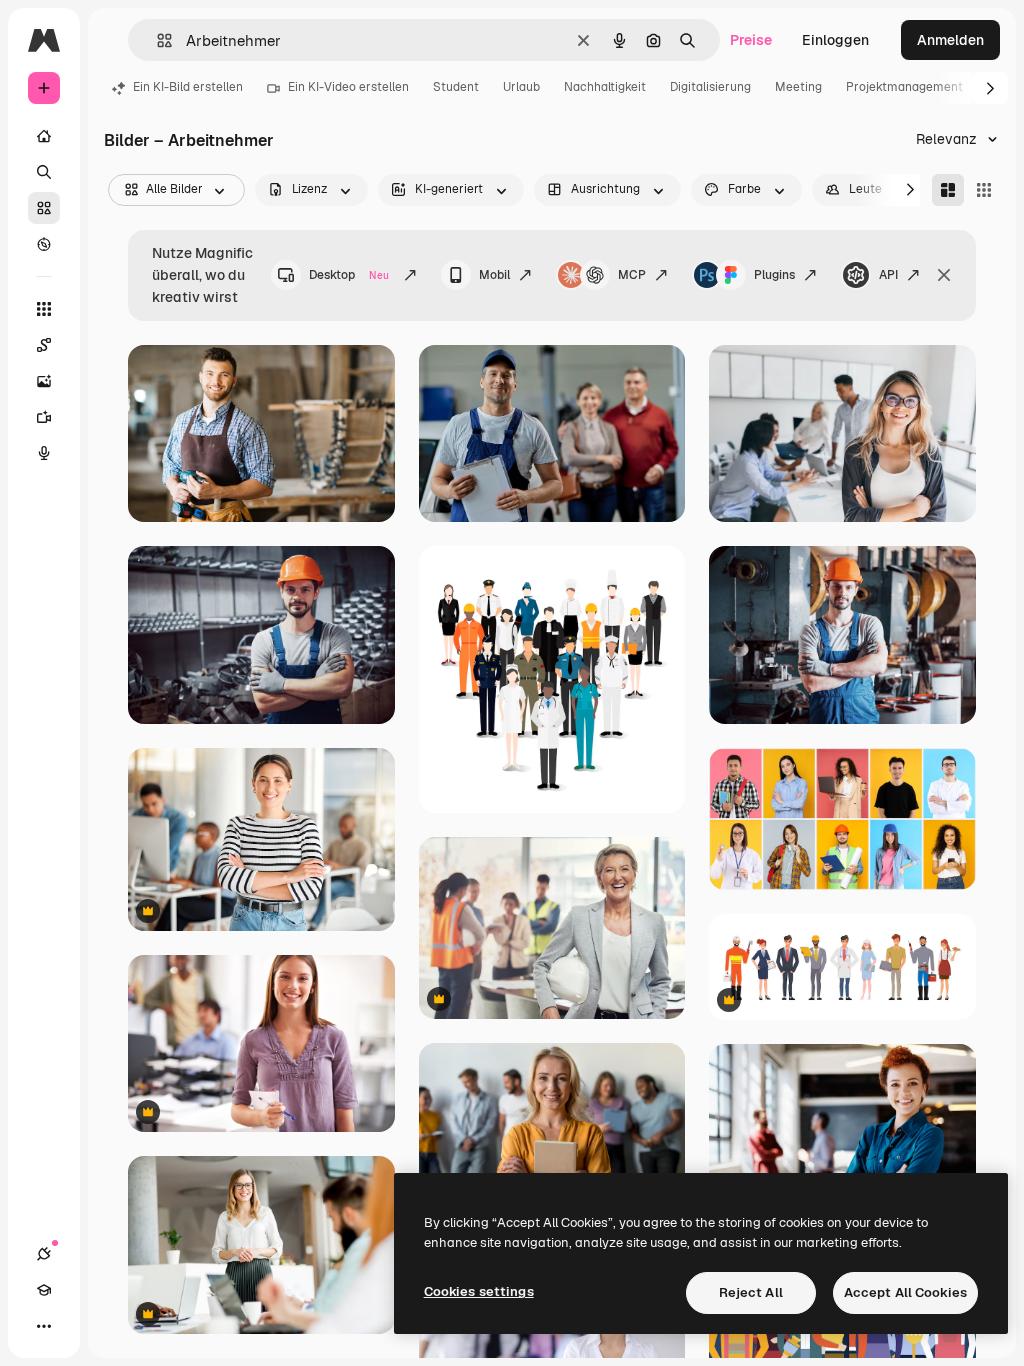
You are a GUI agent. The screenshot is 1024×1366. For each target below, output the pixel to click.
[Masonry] (948, 190)
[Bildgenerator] (44, 381)
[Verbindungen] (44, 1254)
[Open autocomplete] (156, 40)
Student (456, 87)
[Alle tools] (44, 309)
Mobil (494, 275)
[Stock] (44, 208)
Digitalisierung (710, 87)
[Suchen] (44, 172)
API (888, 275)
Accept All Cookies (905, 1292)
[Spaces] (44, 345)
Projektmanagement (904, 87)
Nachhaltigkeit (605, 87)
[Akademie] (44, 1290)
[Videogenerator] (44, 417)
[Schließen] (944, 275)
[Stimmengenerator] (44, 453)
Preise (751, 40)
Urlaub (521, 87)
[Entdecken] (44, 244)
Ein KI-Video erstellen (348, 87)
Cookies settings (479, 1291)
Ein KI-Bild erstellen (188, 87)
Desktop (349, 275)
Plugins (774, 275)
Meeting (798, 87)
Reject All (751, 1292)
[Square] (984, 190)
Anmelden (950, 40)
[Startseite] (44, 136)
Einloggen (835, 40)
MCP (632, 275)
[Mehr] (44, 1326)
